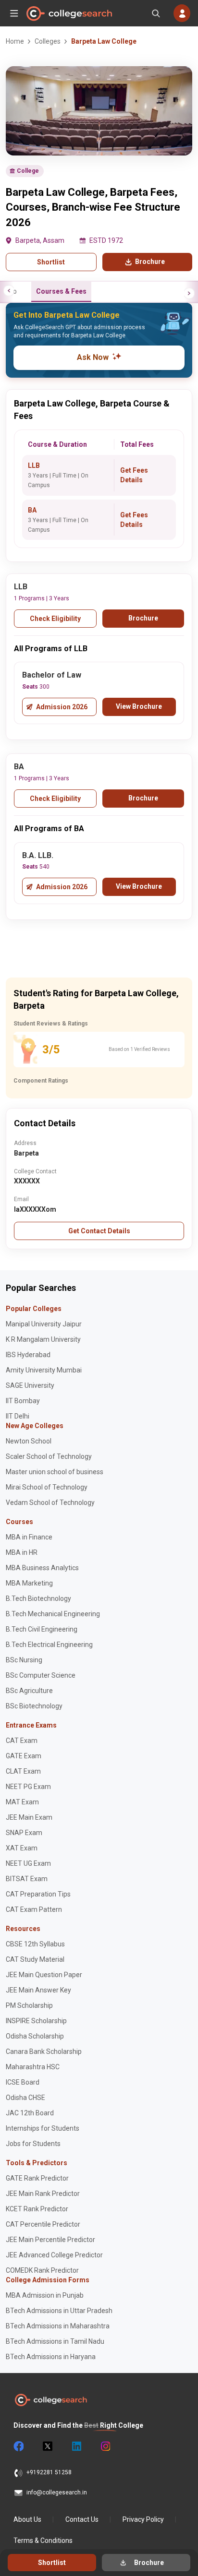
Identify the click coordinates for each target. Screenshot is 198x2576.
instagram (105, 2446)
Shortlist (51, 262)
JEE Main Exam (29, 1817)
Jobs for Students (33, 2144)
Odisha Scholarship (35, 2036)
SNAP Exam (24, 1833)
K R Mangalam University (43, 1339)
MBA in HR (22, 1552)
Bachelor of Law (52, 675)
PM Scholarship (29, 2005)
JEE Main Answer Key (38, 1990)
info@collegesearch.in (57, 2493)
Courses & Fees (61, 291)
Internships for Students (43, 2128)
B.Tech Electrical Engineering (49, 1645)
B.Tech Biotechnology (38, 1598)
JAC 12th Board (30, 2113)
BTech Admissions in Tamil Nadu (55, 2341)
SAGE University (30, 1385)
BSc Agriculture (29, 1691)
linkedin (76, 2446)
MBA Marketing (29, 1583)
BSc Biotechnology (34, 1706)
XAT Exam (22, 1848)
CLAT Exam (23, 1771)
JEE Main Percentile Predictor (50, 2240)
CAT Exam (22, 1741)
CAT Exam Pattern (34, 1909)
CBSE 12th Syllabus (35, 1944)
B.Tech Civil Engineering (42, 1629)
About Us (27, 2519)
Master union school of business (55, 1472)
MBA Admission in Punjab (45, 2295)
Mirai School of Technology (47, 1487)
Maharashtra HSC (33, 2067)
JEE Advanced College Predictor (54, 2255)
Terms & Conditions (43, 2540)
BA (32, 510)
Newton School (29, 1441)
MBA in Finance (29, 1537)
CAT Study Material (35, 1959)
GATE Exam (24, 1756)
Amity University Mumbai (44, 1370)
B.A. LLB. (38, 855)
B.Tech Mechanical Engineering (53, 1614)
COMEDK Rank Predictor (42, 2270)
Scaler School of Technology (49, 1456)
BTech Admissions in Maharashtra (58, 2326)
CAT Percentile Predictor (43, 2224)
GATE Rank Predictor (37, 2178)
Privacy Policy (143, 2519)
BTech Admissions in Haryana (51, 2357)
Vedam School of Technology (50, 1503)
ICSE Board (23, 2082)
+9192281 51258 (49, 2472)
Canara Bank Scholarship (44, 2051)
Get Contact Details (99, 1231)
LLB (34, 465)
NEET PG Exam (28, 1787)
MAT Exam (22, 1802)
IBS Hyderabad (28, 1355)
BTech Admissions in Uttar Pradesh (59, 2311)
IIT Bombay (23, 1401)
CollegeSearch (69, 13)
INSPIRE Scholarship (36, 2021)
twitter (47, 2446)
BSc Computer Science (41, 1675)
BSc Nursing (24, 1660)
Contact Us (82, 2519)
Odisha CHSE (25, 2098)
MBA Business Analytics (42, 1568)
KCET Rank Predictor (37, 2209)
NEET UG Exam (28, 1863)
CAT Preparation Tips (38, 1894)
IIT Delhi (18, 1416)
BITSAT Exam (27, 1879)
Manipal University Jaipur (44, 1324)
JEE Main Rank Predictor (43, 2194)
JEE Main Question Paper (44, 1975)
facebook (18, 2446)
